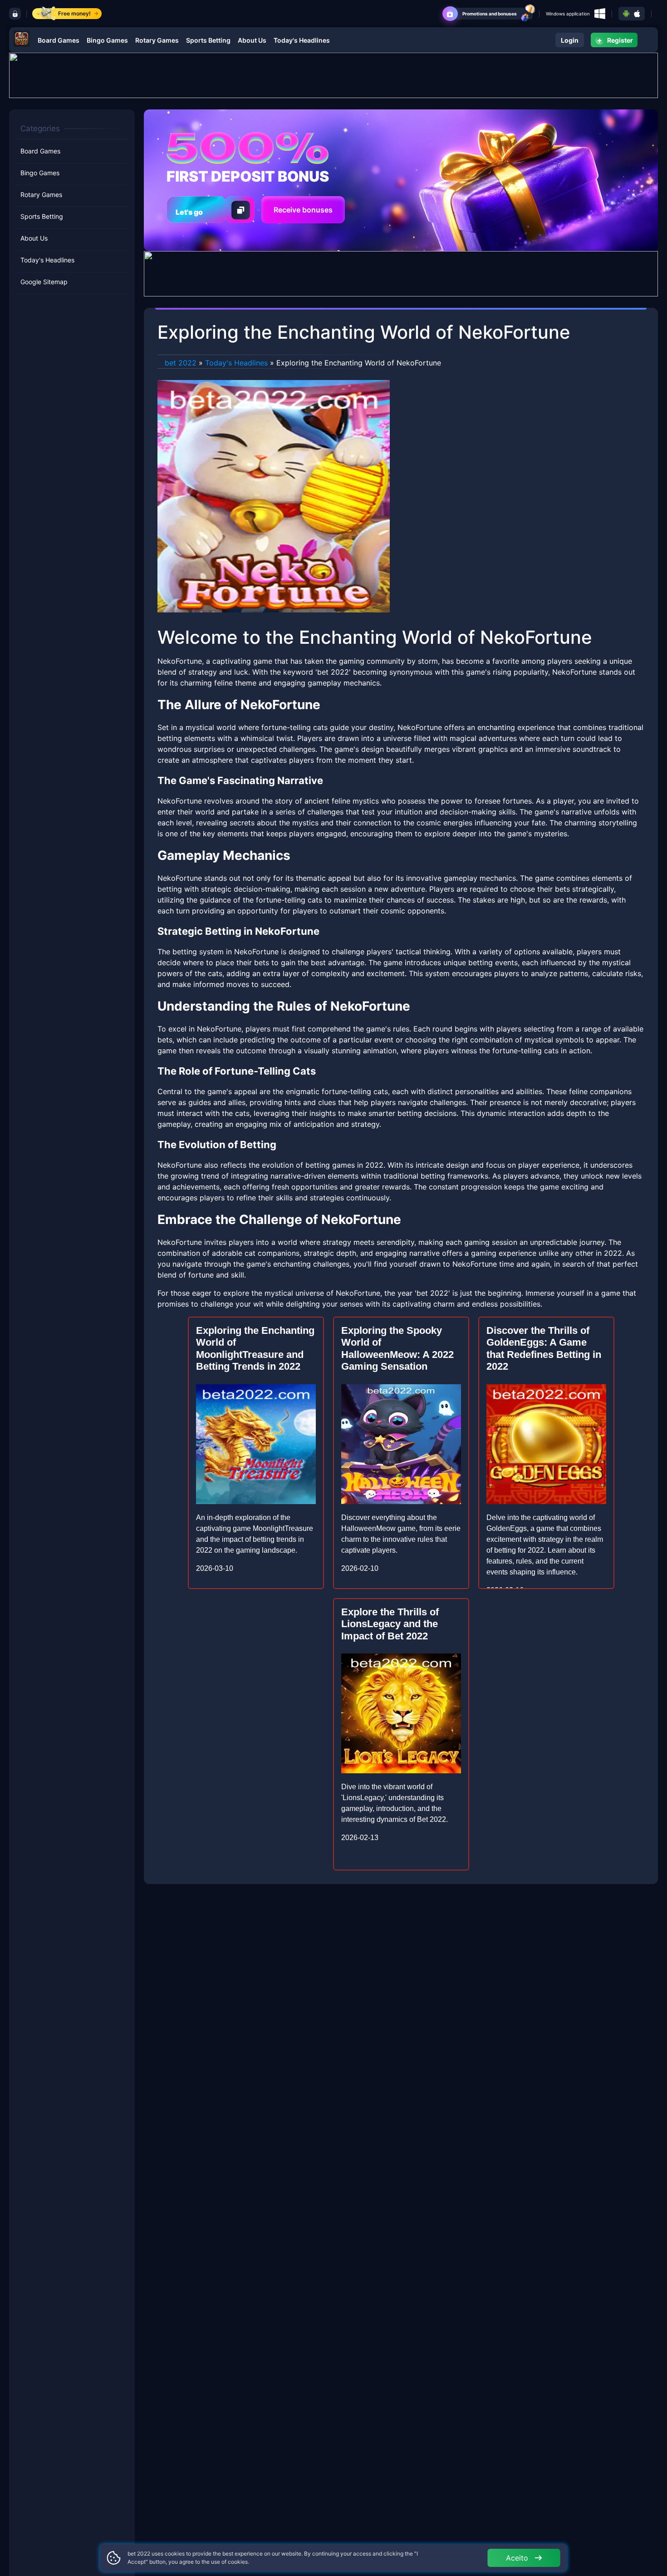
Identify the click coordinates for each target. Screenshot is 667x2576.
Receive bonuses (303, 210)
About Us (252, 40)
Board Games (59, 40)
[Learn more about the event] (333, 74)
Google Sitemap (44, 282)
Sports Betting (208, 40)
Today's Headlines (302, 40)
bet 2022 (181, 363)
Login (570, 40)
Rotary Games (157, 40)
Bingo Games (107, 40)
